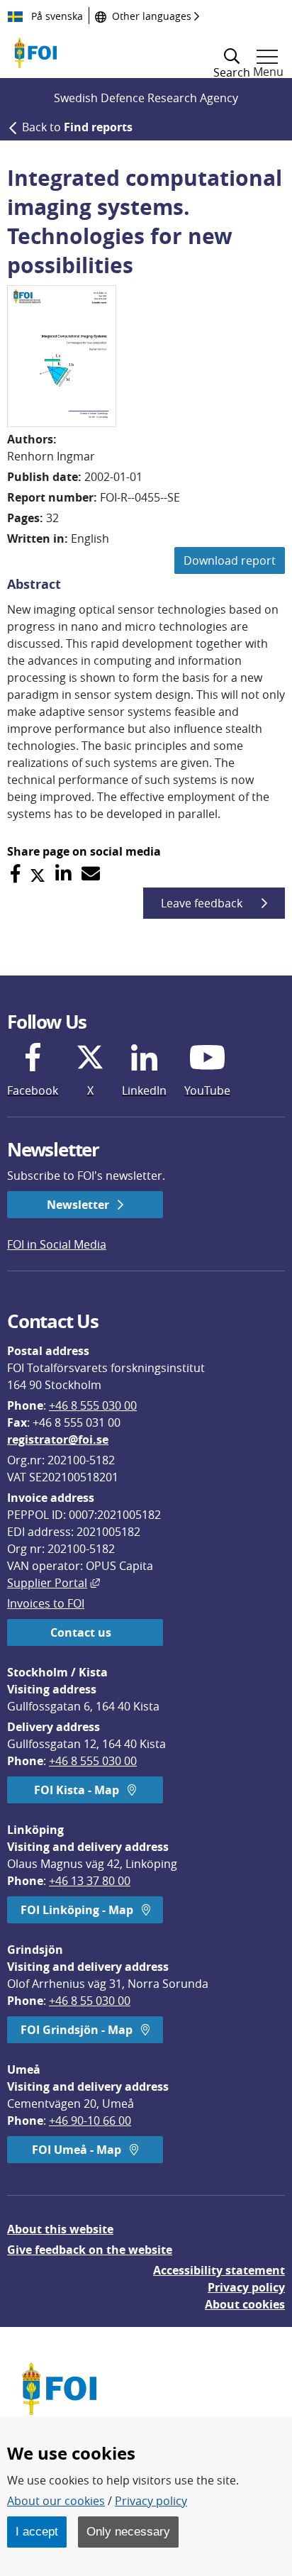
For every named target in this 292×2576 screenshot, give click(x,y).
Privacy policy (246, 2287)
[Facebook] (15, 874)
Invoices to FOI (46, 1603)
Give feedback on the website (90, 2250)
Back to (77, 127)
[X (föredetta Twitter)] (38, 874)
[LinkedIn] (63, 874)
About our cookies (56, 2501)
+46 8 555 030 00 (93, 1405)
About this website (60, 2229)
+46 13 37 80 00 (90, 1881)
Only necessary (128, 2531)
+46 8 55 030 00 (90, 2001)
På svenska (56, 16)
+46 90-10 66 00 (90, 2121)
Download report (230, 560)
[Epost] (91, 874)
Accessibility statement (219, 2270)
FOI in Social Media (57, 1244)
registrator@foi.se (58, 1439)
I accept (37, 2531)
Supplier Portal (54, 1583)
